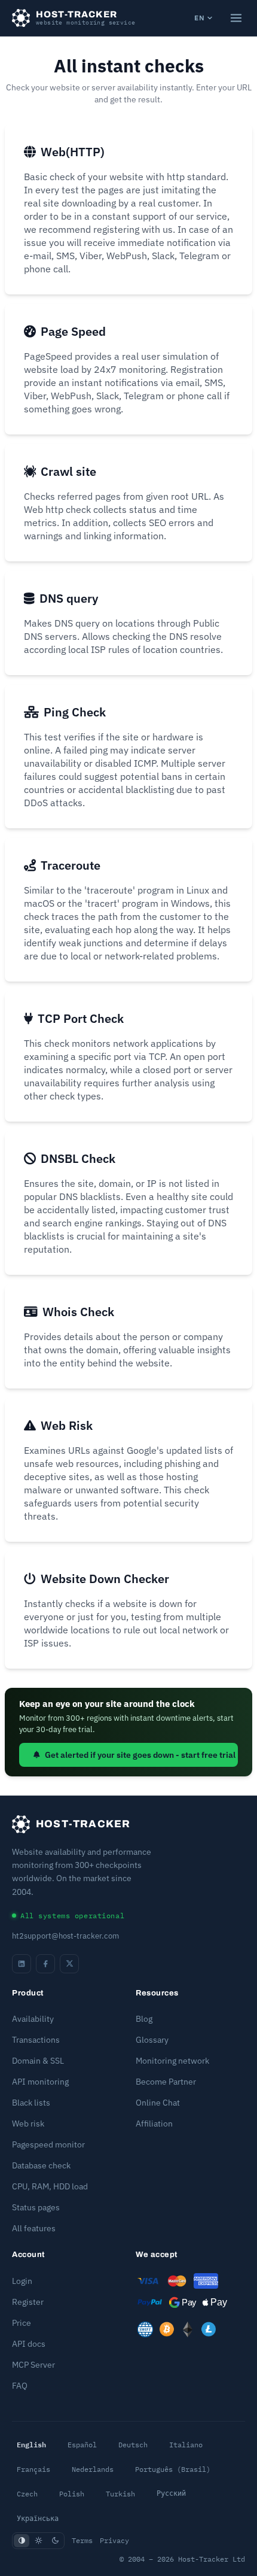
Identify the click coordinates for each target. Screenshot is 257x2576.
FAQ (20, 2386)
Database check (41, 2165)
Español (82, 2445)
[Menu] (236, 18)
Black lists (31, 2103)
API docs (29, 2344)
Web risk (28, 2124)
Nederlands (93, 2469)
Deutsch (133, 2445)
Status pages (36, 2207)
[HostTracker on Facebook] (45, 1964)
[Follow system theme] (22, 2541)
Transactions (36, 2040)
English (31, 2444)
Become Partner (166, 2082)
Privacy (114, 2540)
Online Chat (158, 2103)
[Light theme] (38, 2541)
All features (34, 2228)
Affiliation (154, 2124)
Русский (171, 2493)
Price (22, 2323)
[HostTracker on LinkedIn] (22, 1964)
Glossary (152, 2040)
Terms (82, 2540)
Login (22, 2281)
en (199, 18)
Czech (27, 2494)
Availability (33, 2019)
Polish (72, 2494)
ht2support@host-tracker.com (65, 1936)
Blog (144, 2019)
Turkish (120, 2494)
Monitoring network (172, 2061)
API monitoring (40, 2082)
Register (28, 2302)
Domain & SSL (38, 2061)
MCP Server (33, 2365)
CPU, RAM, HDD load (50, 2186)
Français (33, 2469)
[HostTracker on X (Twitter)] (69, 1964)
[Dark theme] (55, 2541)
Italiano (186, 2445)
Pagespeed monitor (48, 2144)
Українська (38, 2519)
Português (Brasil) (173, 2469)
